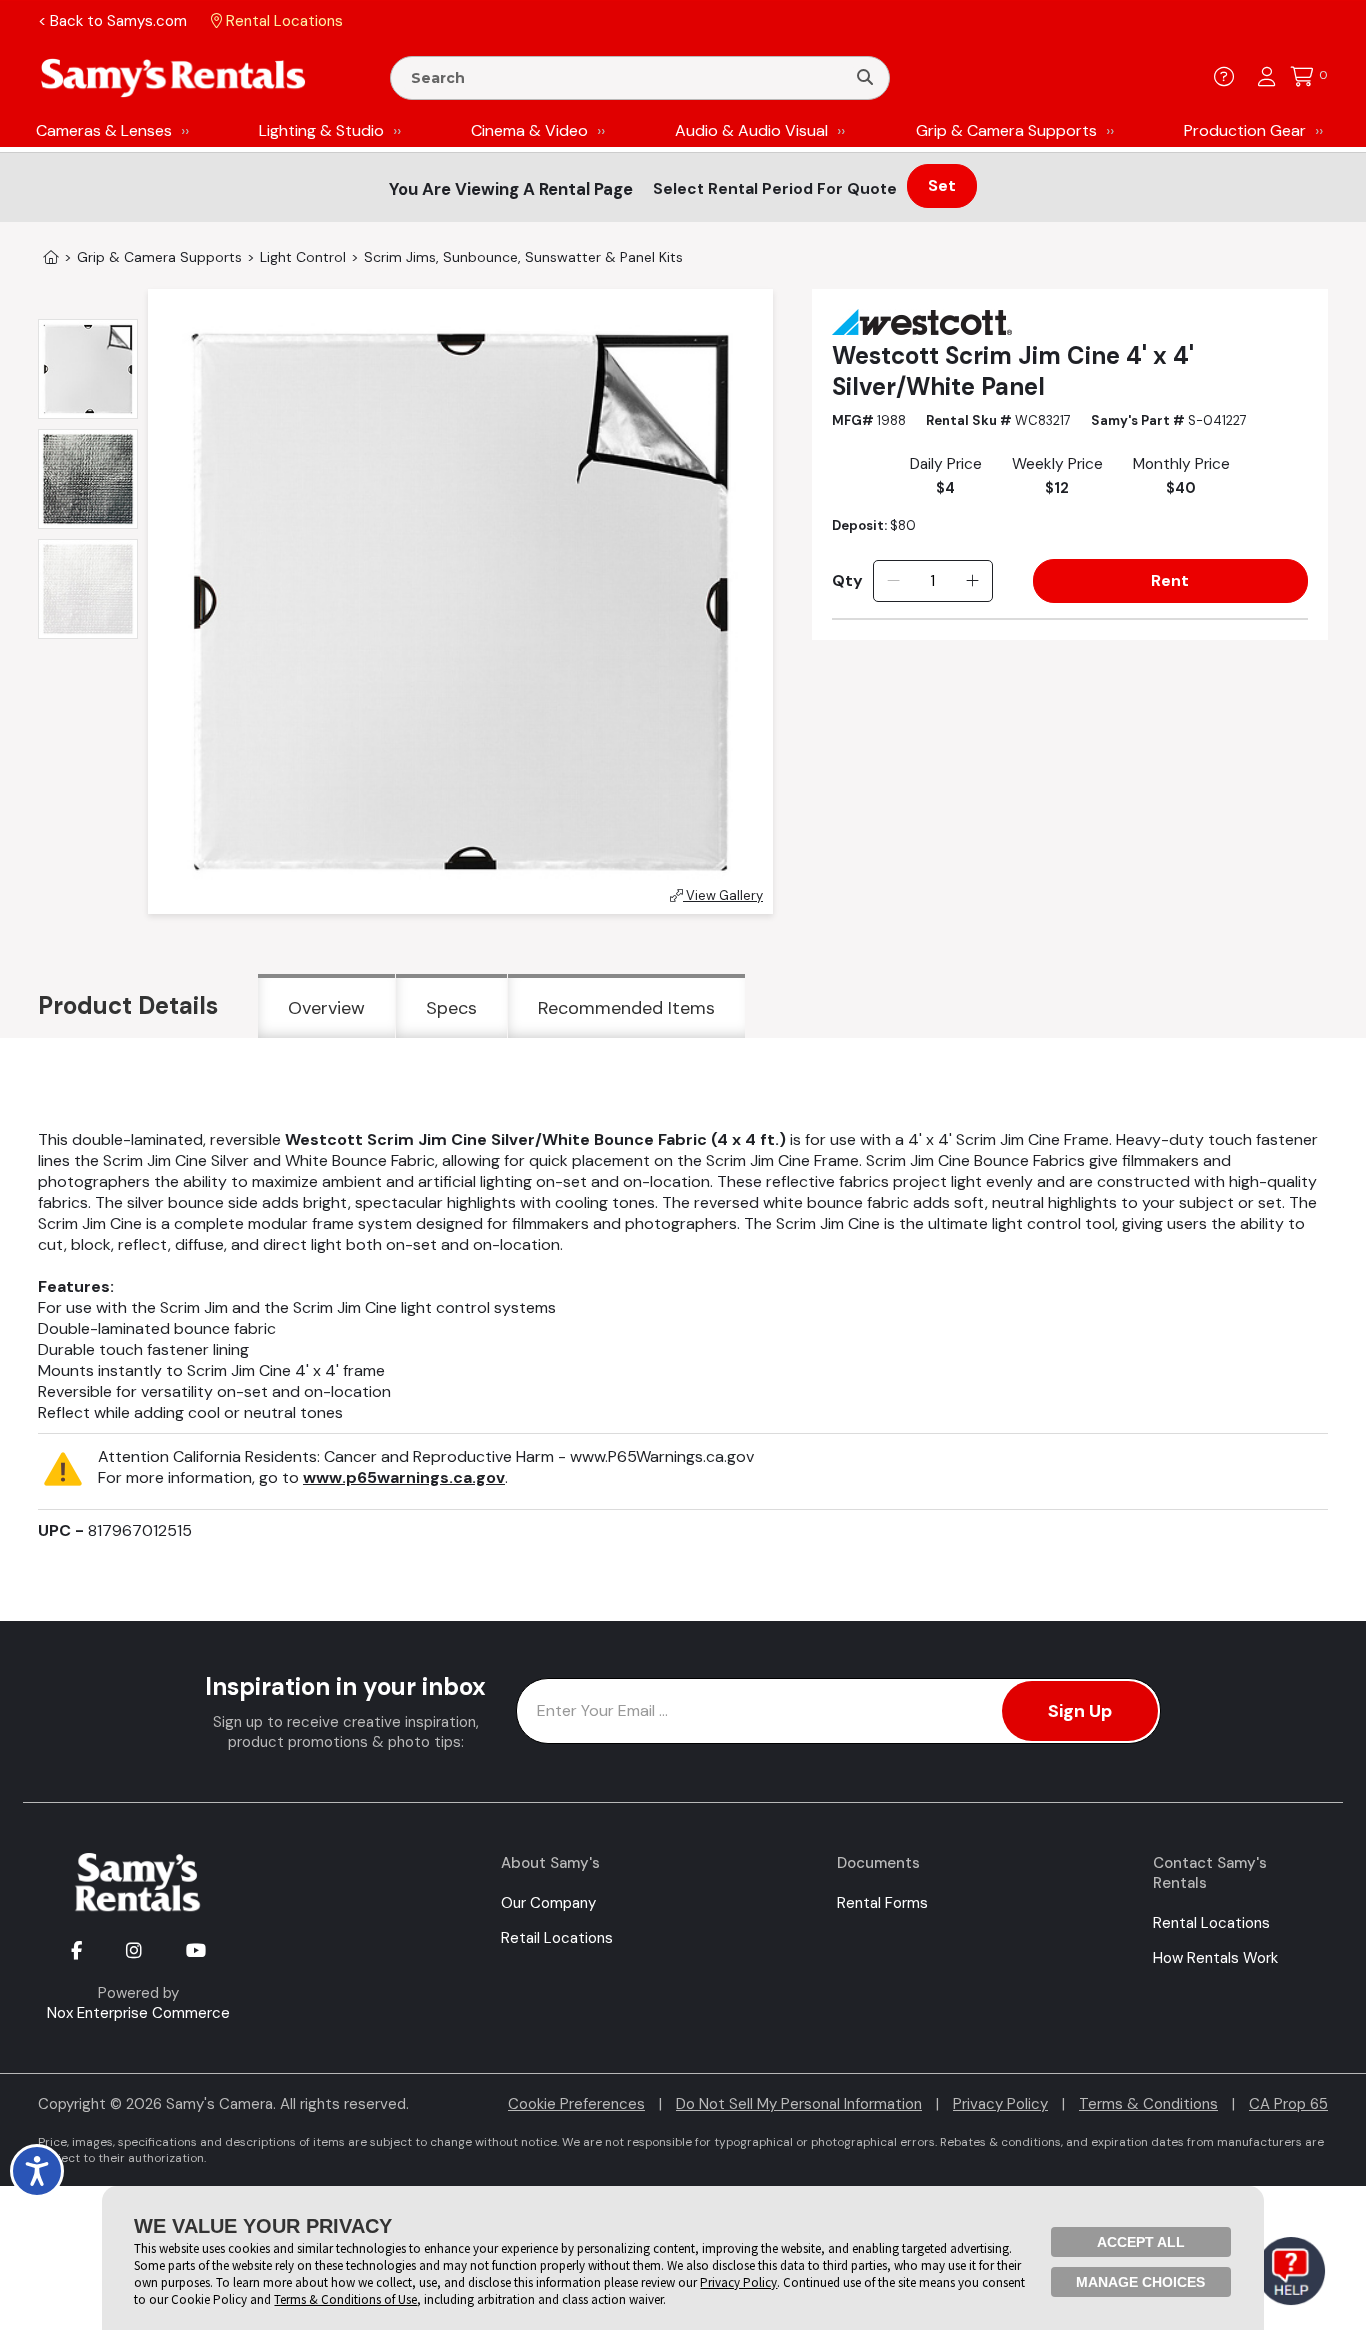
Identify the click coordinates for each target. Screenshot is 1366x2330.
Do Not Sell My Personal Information (799, 2104)
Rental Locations (1211, 1923)
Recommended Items (626, 1008)
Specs (451, 1008)
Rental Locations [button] (282, 21)
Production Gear (1245, 130)
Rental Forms (882, 1903)
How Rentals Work (1215, 1958)
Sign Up (1080, 1711)
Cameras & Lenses (104, 130)
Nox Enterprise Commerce (138, 2013)
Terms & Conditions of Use (345, 2299)
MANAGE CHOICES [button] (1140, 2282)
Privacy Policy (1000, 2104)
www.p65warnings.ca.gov (404, 1477)
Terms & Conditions (1148, 2104)
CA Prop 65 (1288, 2104)
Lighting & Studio (321, 130)
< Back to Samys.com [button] (112, 21)
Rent (1170, 580)
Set (942, 185)
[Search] (865, 78)
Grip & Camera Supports (1006, 130)
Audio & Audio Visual (751, 130)
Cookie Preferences (576, 2104)
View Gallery (723, 895)
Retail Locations (557, 1938)
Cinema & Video (529, 130)
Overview (326, 1008)
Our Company (548, 1903)
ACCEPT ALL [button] (1141, 2242)
